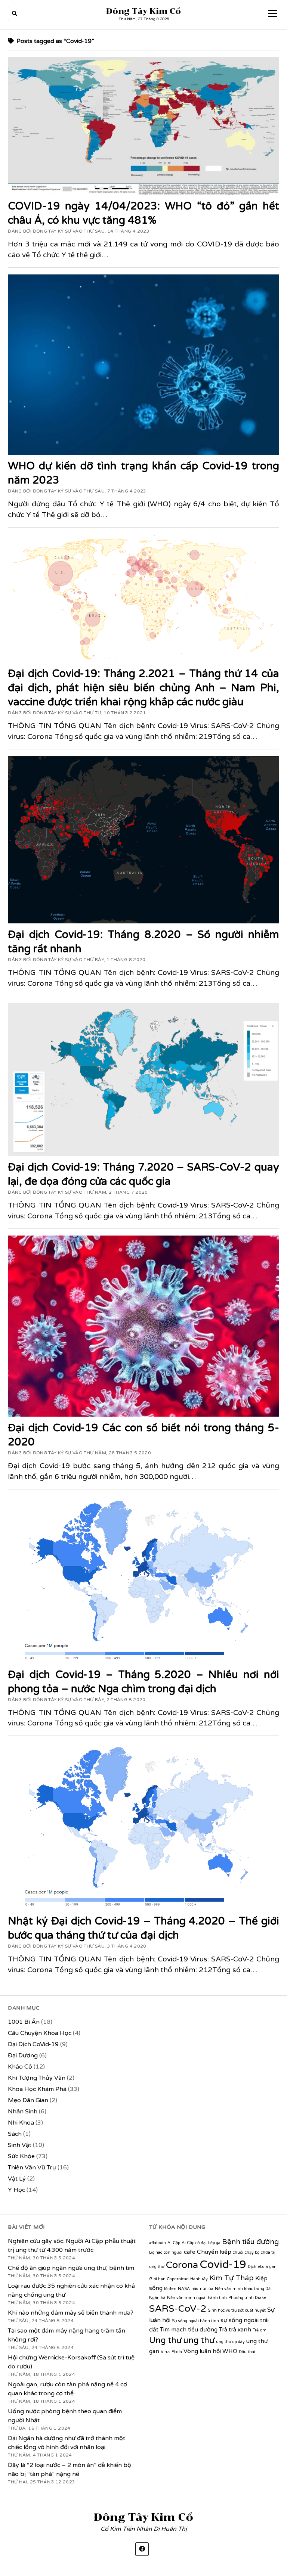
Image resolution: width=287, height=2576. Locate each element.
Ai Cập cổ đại (194, 2243)
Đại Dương (23, 2055)
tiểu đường (203, 2330)
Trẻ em (260, 2330)
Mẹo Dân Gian (28, 2100)
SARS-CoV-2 (178, 2309)
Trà (223, 2330)
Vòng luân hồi (202, 2351)
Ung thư (165, 2340)
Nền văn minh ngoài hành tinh (197, 2298)
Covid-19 (223, 2264)
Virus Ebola (171, 2352)
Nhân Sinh (23, 2112)
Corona (182, 2265)
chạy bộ (252, 2252)
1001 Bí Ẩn (24, 2022)
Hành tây (199, 2279)
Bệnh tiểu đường (250, 2242)
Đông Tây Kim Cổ (143, 11)
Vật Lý (17, 2179)
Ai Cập (174, 2243)
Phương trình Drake (247, 2298)
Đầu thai (247, 2352)
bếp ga (214, 2243)
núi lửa (207, 2289)
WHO (230, 2351)
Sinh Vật (20, 2145)
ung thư (199, 2340)
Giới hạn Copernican (169, 2279)
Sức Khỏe (21, 2156)
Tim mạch (173, 2330)
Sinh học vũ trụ (222, 2310)
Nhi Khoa (21, 2123)
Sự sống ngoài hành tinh (195, 2321)
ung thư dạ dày (230, 2342)
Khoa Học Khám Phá (37, 2089)
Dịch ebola (258, 2267)
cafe (190, 2252)
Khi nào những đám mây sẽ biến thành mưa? (71, 2313)
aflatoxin (158, 2243)
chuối (238, 2252)
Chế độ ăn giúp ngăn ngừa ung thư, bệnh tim (71, 2268)
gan (273, 2267)
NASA (184, 2289)
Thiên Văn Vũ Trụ (32, 2168)
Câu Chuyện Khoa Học (40, 2033)
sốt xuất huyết (252, 2310)
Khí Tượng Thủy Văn (37, 2078)
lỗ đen (170, 2289)
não (195, 2289)
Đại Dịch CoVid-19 (33, 2044)
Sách (15, 2134)
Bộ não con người (166, 2252)
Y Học (16, 2190)
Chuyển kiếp (214, 2252)
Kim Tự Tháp (232, 2278)
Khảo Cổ (20, 2067)
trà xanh (240, 2330)
